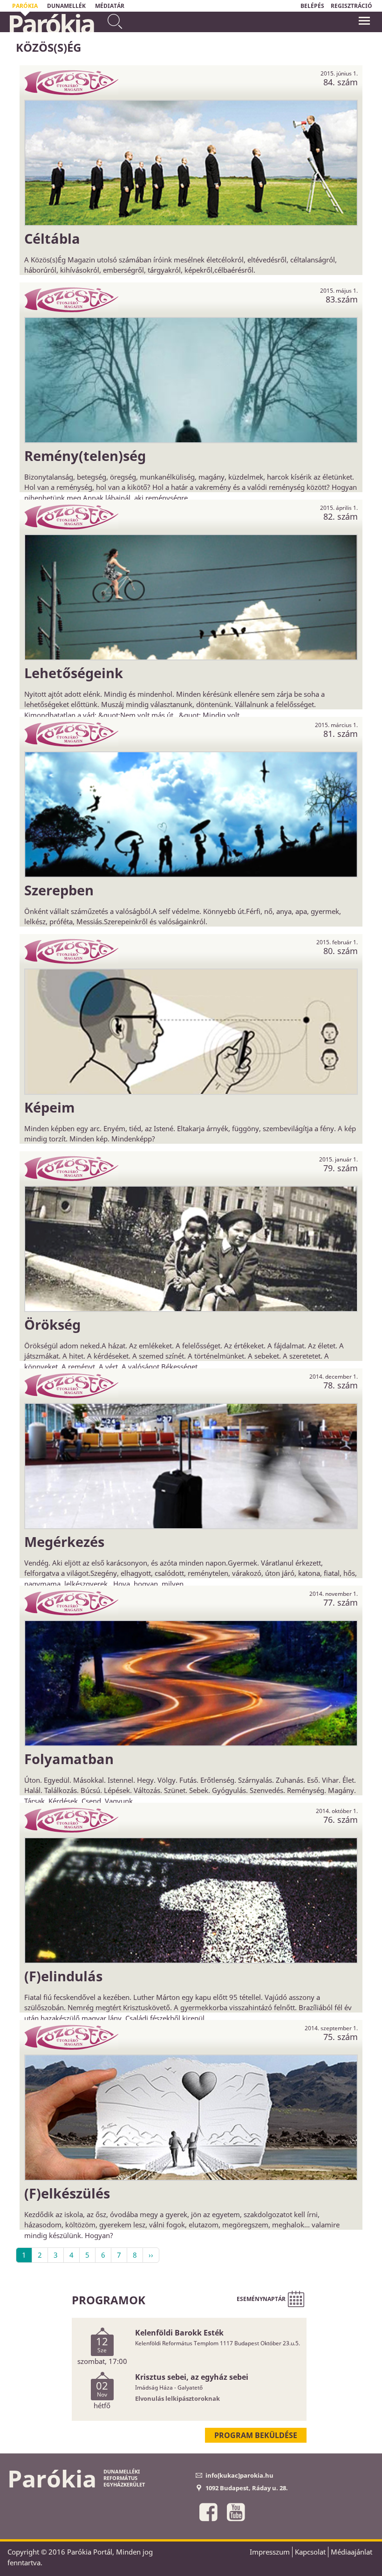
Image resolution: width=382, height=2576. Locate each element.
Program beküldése (256, 2435)
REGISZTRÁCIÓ (351, 6)
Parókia (51, 24)
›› (151, 2255)
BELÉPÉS (312, 6)
